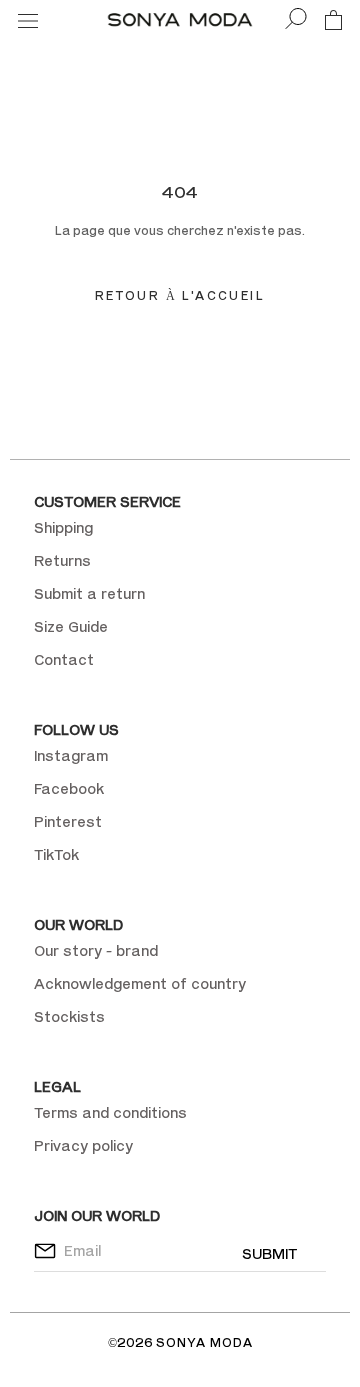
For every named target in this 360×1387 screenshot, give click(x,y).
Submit (269, 1253)
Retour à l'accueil (180, 295)
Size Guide (71, 626)
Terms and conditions (110, 1112)
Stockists (69, 1016)
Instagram (71, 755)
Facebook (69, 788)
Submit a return (89, 593)
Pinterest (68, 821)
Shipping (63, 527)
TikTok (56, 854)
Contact (64, 659)
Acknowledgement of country (140, 983)
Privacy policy (83, 1145)
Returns (62, 560)
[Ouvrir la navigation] (28, 19)
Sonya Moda (204, 1342)
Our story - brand (96, 950)
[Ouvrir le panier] (333, 19)
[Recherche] (296, 19)
